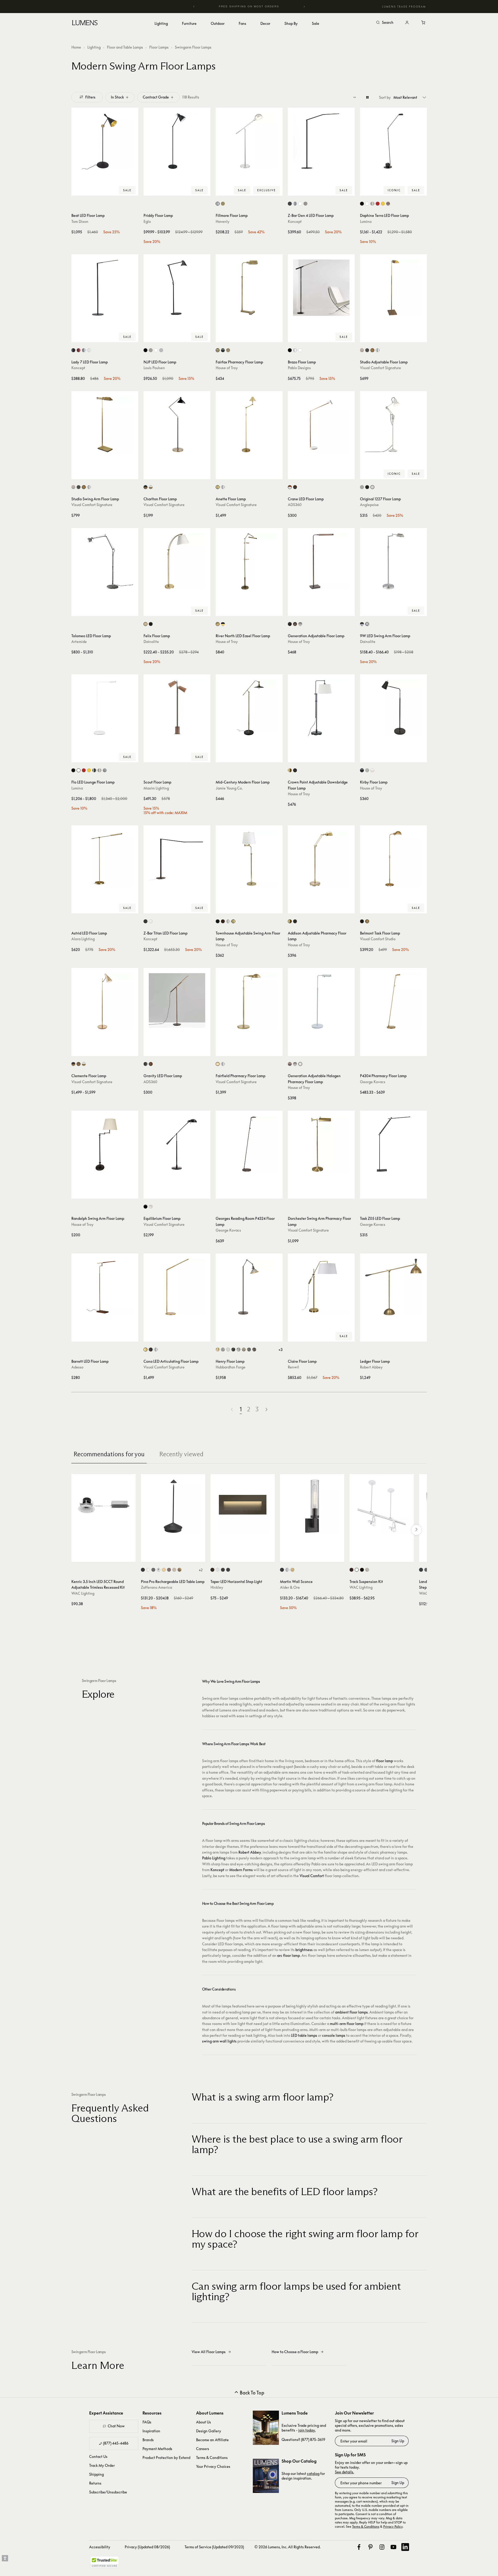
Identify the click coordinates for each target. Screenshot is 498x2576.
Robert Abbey (371, 1367)
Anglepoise (369, 505)
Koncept (295, 221)
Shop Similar (109, 190)
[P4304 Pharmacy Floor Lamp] (393, 1001)
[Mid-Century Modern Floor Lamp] (249, 708)
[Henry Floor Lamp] (249, 1287)
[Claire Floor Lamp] (321, 1287)
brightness (304, 1950)
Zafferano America (156, 1587)
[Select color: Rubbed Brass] (292, 1570)
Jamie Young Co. (229, 788)
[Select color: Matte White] (151, 921)
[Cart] (424, 23)
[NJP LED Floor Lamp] (177, 288)
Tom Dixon (80, 221)
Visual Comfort (312, 1876)
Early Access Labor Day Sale (260, 6)
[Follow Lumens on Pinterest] (370, 2547)
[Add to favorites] (78, 190)
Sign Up (398, 2441)
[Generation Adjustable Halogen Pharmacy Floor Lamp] (321, 1001)
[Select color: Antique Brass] (223, 204)
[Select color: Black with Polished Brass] (223, 624)
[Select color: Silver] (295, 204)
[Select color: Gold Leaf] (179, 1570)
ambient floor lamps (351, 2012)
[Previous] (194, 7)
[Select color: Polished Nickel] (218, 204)
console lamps (334, 2035)
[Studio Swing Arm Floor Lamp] (105, 425)
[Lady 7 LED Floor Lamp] (105, 288)
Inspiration (151, 2431)
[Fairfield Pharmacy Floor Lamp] (249, 1001)
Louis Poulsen (154, 368)
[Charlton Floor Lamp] (177, 425)
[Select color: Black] (362, 204)
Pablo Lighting (214, 1858)
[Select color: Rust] (169, 1570)
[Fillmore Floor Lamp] (249, 141)
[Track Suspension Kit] (382, 1506)
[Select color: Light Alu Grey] (151, 350)
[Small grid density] (355, 97)
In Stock (117, 97)
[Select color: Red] (378, 204)
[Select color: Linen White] (372, 487)
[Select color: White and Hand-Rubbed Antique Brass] (151, 487)
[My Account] (407, 23)
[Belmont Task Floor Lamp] (393, 859)
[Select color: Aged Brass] (145, 624)
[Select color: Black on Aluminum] (421, 1570)
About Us (204, 2422)
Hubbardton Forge (231, 1367)
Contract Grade (156, 97)
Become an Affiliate (212, 2440)
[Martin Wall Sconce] (312, 1506)
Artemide (79, 642)
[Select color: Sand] (174, 1570)
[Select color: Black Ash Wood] (145, 1064)
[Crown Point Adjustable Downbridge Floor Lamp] (321, 708)
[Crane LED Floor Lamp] (321, 425)
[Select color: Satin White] (218, 1570)
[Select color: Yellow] (383, 204)
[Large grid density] (367, 97)
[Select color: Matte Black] (145, 921)
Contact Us (98, 2456)
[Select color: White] (300, 204)
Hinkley (217, 1587)
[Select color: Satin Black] (223, 1570)
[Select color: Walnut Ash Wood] (151, 1064)
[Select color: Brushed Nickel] (305, 204)
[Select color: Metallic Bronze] (388, 204)
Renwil (293, 1367)
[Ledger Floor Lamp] (393, 1287)
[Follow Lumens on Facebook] (359, 2547)
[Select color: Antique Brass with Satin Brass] (218, 624)
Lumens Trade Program (404, 7)
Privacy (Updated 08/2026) (147, 2547)
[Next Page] (266, 1409)
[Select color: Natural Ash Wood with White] (290, 487)
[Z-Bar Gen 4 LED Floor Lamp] (321, 141)
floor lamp (385, 1761)
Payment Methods (157, 2449)
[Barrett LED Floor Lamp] (105, 1287)
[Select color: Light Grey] (161, 350)
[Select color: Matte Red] (79, 350)
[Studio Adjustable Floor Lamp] (393, 288)
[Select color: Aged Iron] (362, 921)
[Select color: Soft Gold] (244, 1350)
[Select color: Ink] (233, 1350)
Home (76, 47)
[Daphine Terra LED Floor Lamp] (393, 141)
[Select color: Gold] (164, 1570)
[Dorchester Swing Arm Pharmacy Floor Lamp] (321, 1144)
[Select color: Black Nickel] (145, 1207)
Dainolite (151, 642)
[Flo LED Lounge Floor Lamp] (105, 708)
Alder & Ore (290, 1587)
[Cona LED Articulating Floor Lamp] (177, 1287)
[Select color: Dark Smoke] (254, 1350)
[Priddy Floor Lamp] (177, 141)
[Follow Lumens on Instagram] (382, 2547)
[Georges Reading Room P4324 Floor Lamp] (249, 1144)
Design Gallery (209, 2431)
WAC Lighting (83, 1593)
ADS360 (295, 505)
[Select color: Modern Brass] (218, 1350)
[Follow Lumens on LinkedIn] (405, 2547)
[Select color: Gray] (367, 770)
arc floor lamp (288, 1955)
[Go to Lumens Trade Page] (266, 2428)
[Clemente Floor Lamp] (105, 1001)
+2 (201, 1570)
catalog (313, 2473)
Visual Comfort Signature (380, 368)
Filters (90, 97)
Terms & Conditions (212, 2458)
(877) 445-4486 (116, 2443)
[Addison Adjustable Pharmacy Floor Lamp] (321, 859)
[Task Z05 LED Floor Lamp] (393, 1144)
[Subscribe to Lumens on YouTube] (393, 2547)
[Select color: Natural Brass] (218, 487)
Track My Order (102, 2465)
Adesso (77, 1367)
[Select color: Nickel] (372, 204)
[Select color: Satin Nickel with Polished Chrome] (367, 624)
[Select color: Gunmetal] (94, 770)
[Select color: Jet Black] (367, 487)
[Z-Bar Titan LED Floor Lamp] (177, 859)
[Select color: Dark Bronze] (351, 1570)
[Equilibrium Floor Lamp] (177, 1144)
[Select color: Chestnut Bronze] (295, 624)
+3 (281, 1350)
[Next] (304, 7)
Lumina (366, 221)
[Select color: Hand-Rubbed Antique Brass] (372, 350)
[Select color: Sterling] (239, 1350)
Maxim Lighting (156, 788)
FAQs (147, 2422)
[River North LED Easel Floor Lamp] (249, 561)
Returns (95, 2483)
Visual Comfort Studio (378, 939)
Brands (148, 2440)
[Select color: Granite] (300, 624)
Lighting (94, 47)
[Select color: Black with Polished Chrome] (362, 624)
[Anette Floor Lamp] (249, 425)
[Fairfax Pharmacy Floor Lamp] (249, 288)
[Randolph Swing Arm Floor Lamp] (105, 1144)
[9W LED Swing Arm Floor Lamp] (393, 561)
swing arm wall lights (219, 2041)
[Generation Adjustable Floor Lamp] (321, 561)
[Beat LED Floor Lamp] (105, 141)
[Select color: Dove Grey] (362, 487)
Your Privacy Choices (213, 2466)
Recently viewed (181, 1454)
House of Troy (227, 368)
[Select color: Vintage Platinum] (223, 1350)
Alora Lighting (83, 939)
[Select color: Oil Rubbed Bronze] (223, 350)
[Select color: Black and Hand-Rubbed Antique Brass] (145, 487)
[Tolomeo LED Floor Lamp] (105, 561)
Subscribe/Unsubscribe (108, 2492)
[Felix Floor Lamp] (177, 561)
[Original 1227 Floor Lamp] (393, 425)
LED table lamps (304, 2035)
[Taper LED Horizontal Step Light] (243, 1506)
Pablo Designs (299, 368)
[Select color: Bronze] (367, 350)
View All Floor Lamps (209, 2352)
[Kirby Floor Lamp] (393, 708)
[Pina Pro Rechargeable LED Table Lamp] (173, 1506)
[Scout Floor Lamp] (177, 708)
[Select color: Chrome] (159, 1570)
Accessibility (100, 2547)
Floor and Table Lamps (125, 47)
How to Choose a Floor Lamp (295, 2352)
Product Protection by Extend (166, 2458)
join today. (307, 2430)
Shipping (96, 2474)
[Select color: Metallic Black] (290, 204)
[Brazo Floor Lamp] (321, 288)
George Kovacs (373, 1082)
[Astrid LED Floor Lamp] (105, 859)
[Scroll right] (416, 1530)
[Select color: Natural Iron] (249, 1350)
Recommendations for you (109, 1454)
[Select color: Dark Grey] (153, 1570)
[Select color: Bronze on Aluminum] (426, 1570)
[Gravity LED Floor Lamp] (177, 1001)
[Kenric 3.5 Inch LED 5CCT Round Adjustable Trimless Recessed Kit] (104, 1506)
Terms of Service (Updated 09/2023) (214, 2547)
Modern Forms (241, 1870)
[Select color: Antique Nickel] (362, 350)
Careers (203, 2449)
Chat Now (116, 2426)
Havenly (223, 221)
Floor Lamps (159, 47)
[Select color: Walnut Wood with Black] (295, 487)
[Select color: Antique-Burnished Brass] (145, 1350)
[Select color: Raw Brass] (233, 921)
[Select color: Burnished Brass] (367, 921)
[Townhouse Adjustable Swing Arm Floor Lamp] (249, 859)
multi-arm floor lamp (347, 2024)
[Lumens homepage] (85, 24)
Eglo (147, 221)
